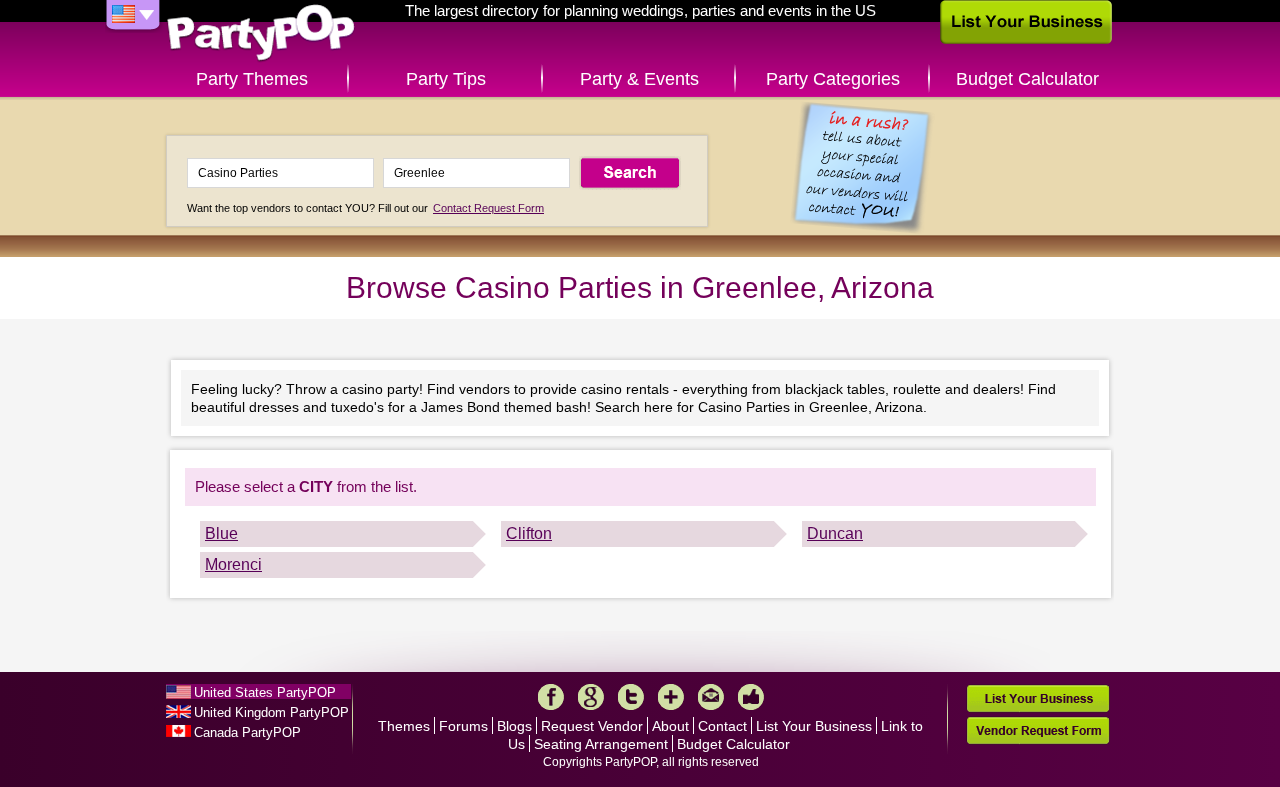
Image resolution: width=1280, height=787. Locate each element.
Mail (711, 697)
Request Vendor (592, 726)
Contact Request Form (488, 208)
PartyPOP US (261, 33)
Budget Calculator (1027, 79)
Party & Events (639, 79)
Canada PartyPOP (247, 732)
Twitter (631, 697)
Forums (463, 726)
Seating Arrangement (601, 744)
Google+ (591, 697)
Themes (404, 726)
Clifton (529, 533)
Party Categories (833, 79)
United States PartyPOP (265, 692)
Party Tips (446, 79)
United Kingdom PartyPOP (271, 712)
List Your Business (814, 726)
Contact (722, 726)
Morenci (233, 564)
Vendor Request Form (1038, 730)
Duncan (835, 533)
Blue (221, 533)
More (671, 697)
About (670, 726)
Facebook (551, 697)
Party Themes (252, 79)
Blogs (514, 726)
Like (751, 697)
